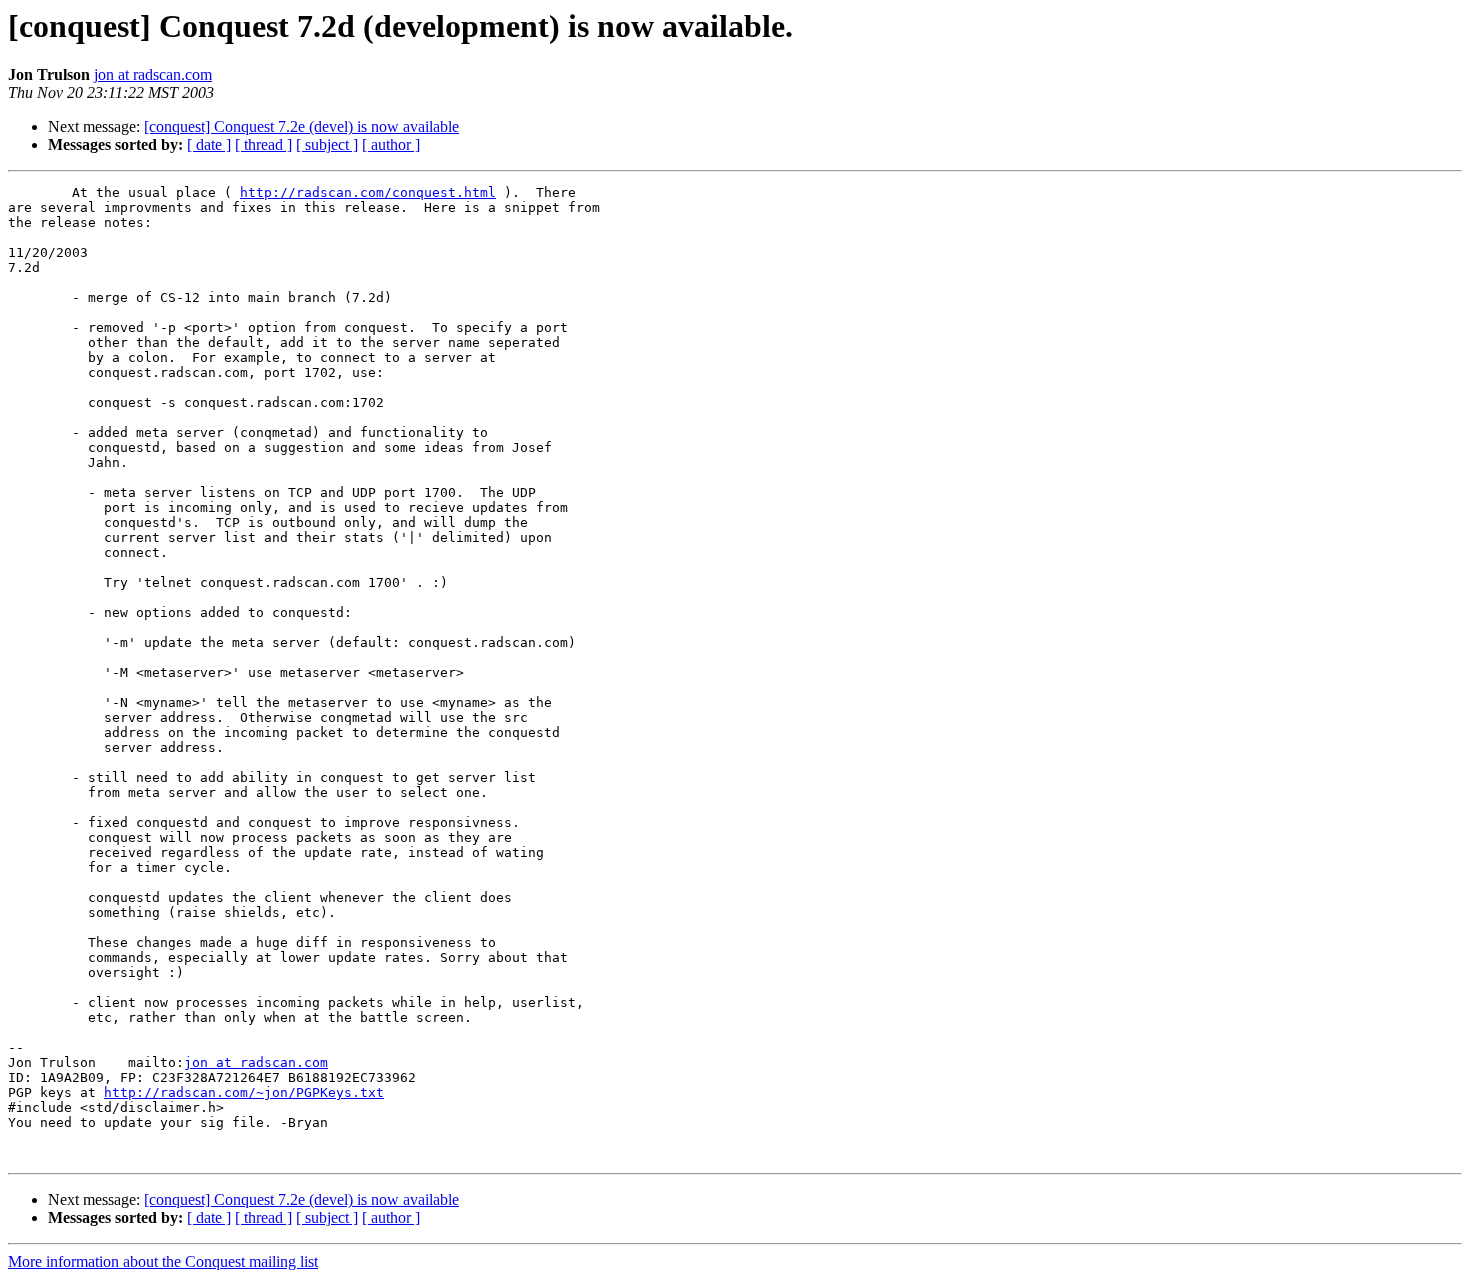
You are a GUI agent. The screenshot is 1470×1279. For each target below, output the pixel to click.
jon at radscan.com (153, 74)
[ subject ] (327, 144)
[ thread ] (263, 144)
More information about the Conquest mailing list (163, 1261)
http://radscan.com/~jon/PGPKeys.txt (244, 1092)
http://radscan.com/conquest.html (368, 192)
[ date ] (209, 144)
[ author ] (391, 144)
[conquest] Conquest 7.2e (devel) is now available (301, 126)
